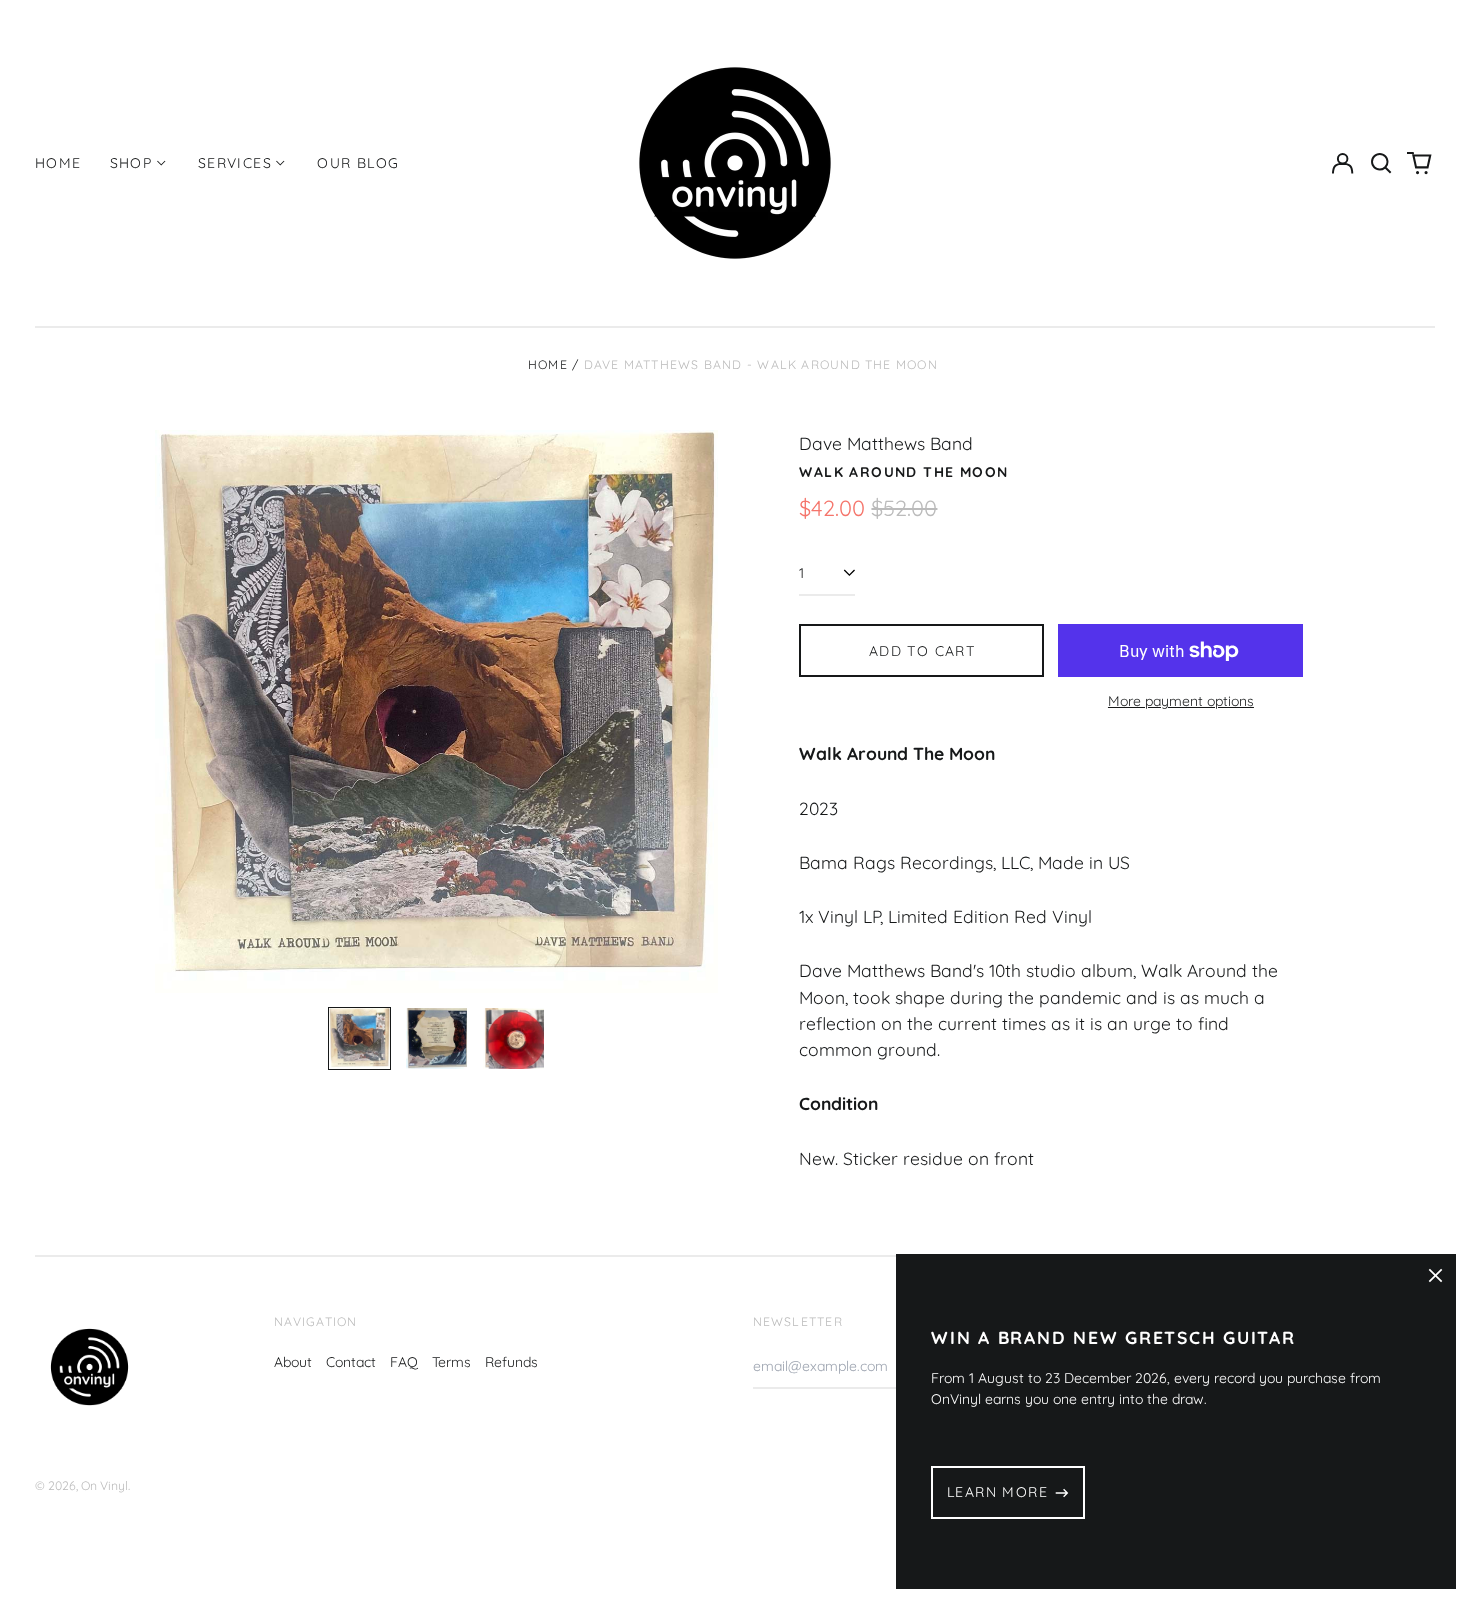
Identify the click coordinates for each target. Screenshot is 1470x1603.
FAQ (404, 1362)
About (293, 1362)
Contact (351, 1362)
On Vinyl (104, 1485)
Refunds (511, 1362)
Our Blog (358, 163)
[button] (1381, 163)
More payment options (1181, 701)
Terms (451, 1362)
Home (58, 163)
